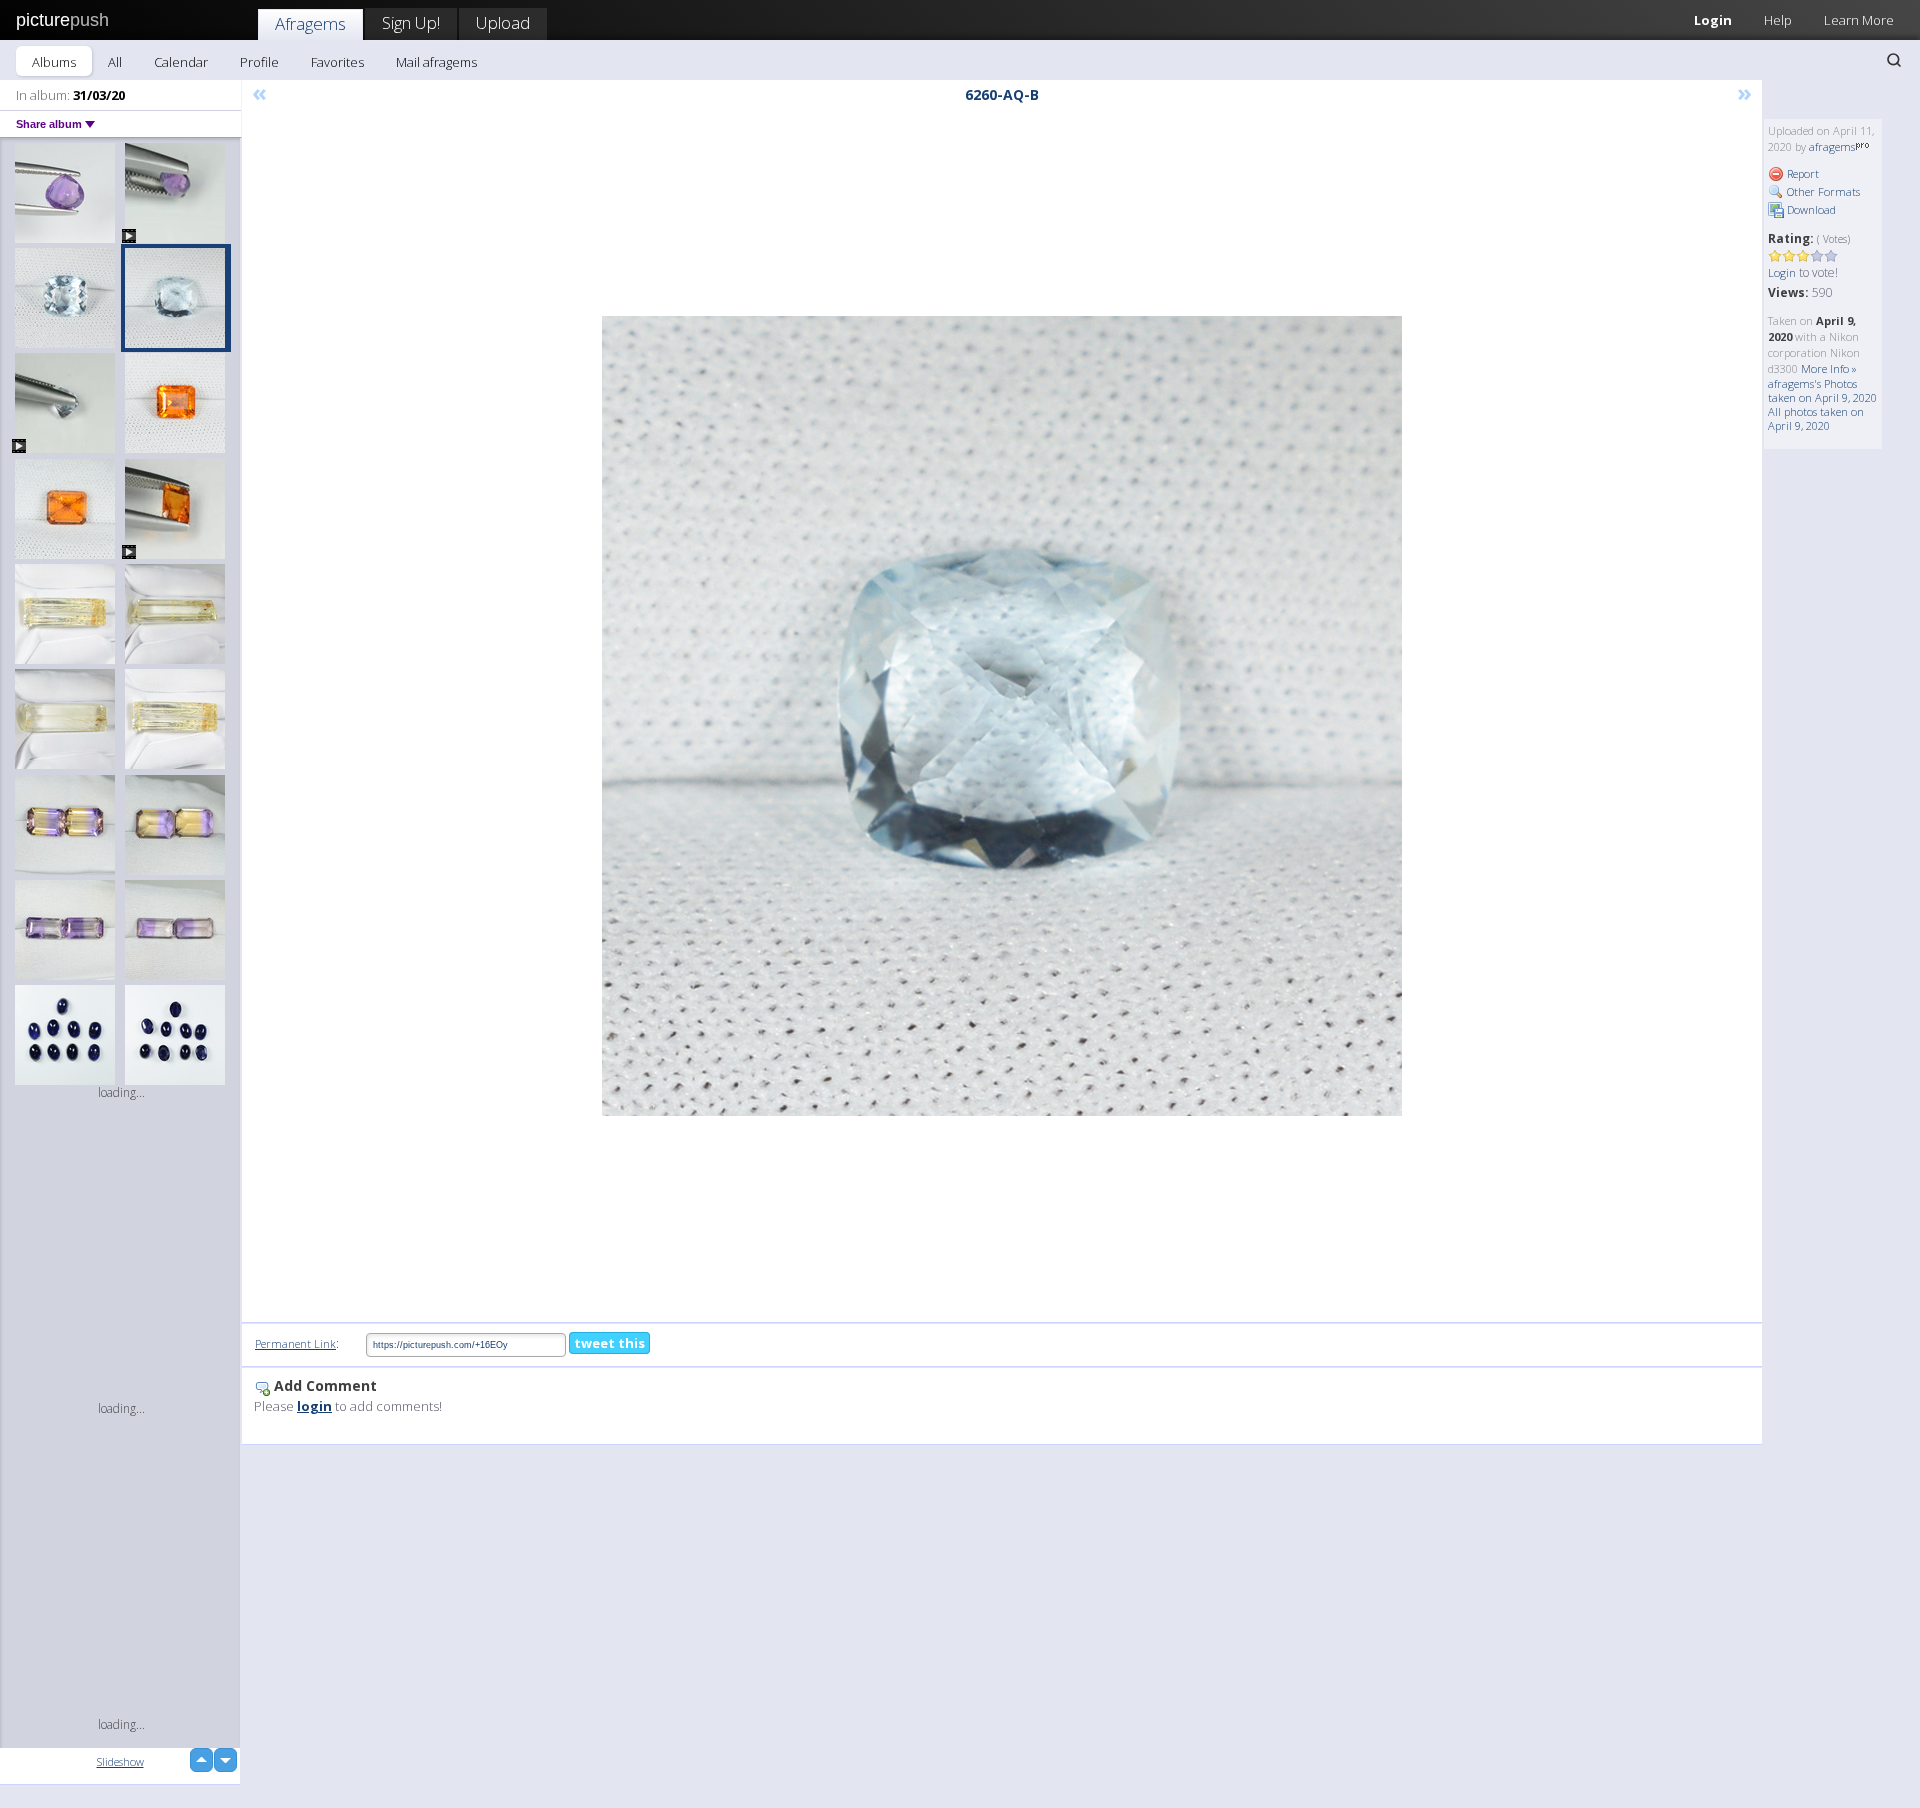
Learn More (1859, 20)
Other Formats (1822, 191)
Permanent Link (295, 1343)
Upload (503, 22)
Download (1810, 209)
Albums (54, 62)
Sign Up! (411, 22)
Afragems (310, 23)
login (314, 1406)
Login (1713, 20)
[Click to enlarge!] (1002, 716)
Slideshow (120, 1761)
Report (1801, 173)
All (115, 62)
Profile (259, 62)
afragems (1832, 146)
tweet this (609, 1343)
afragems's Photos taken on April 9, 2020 (1822, 390)
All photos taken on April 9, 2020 (1816, 418)
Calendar (181, 62)
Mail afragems (436, 62)
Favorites (337, 62)
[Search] (1894, 60)
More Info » (1829, 368)
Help (1778, 20)
